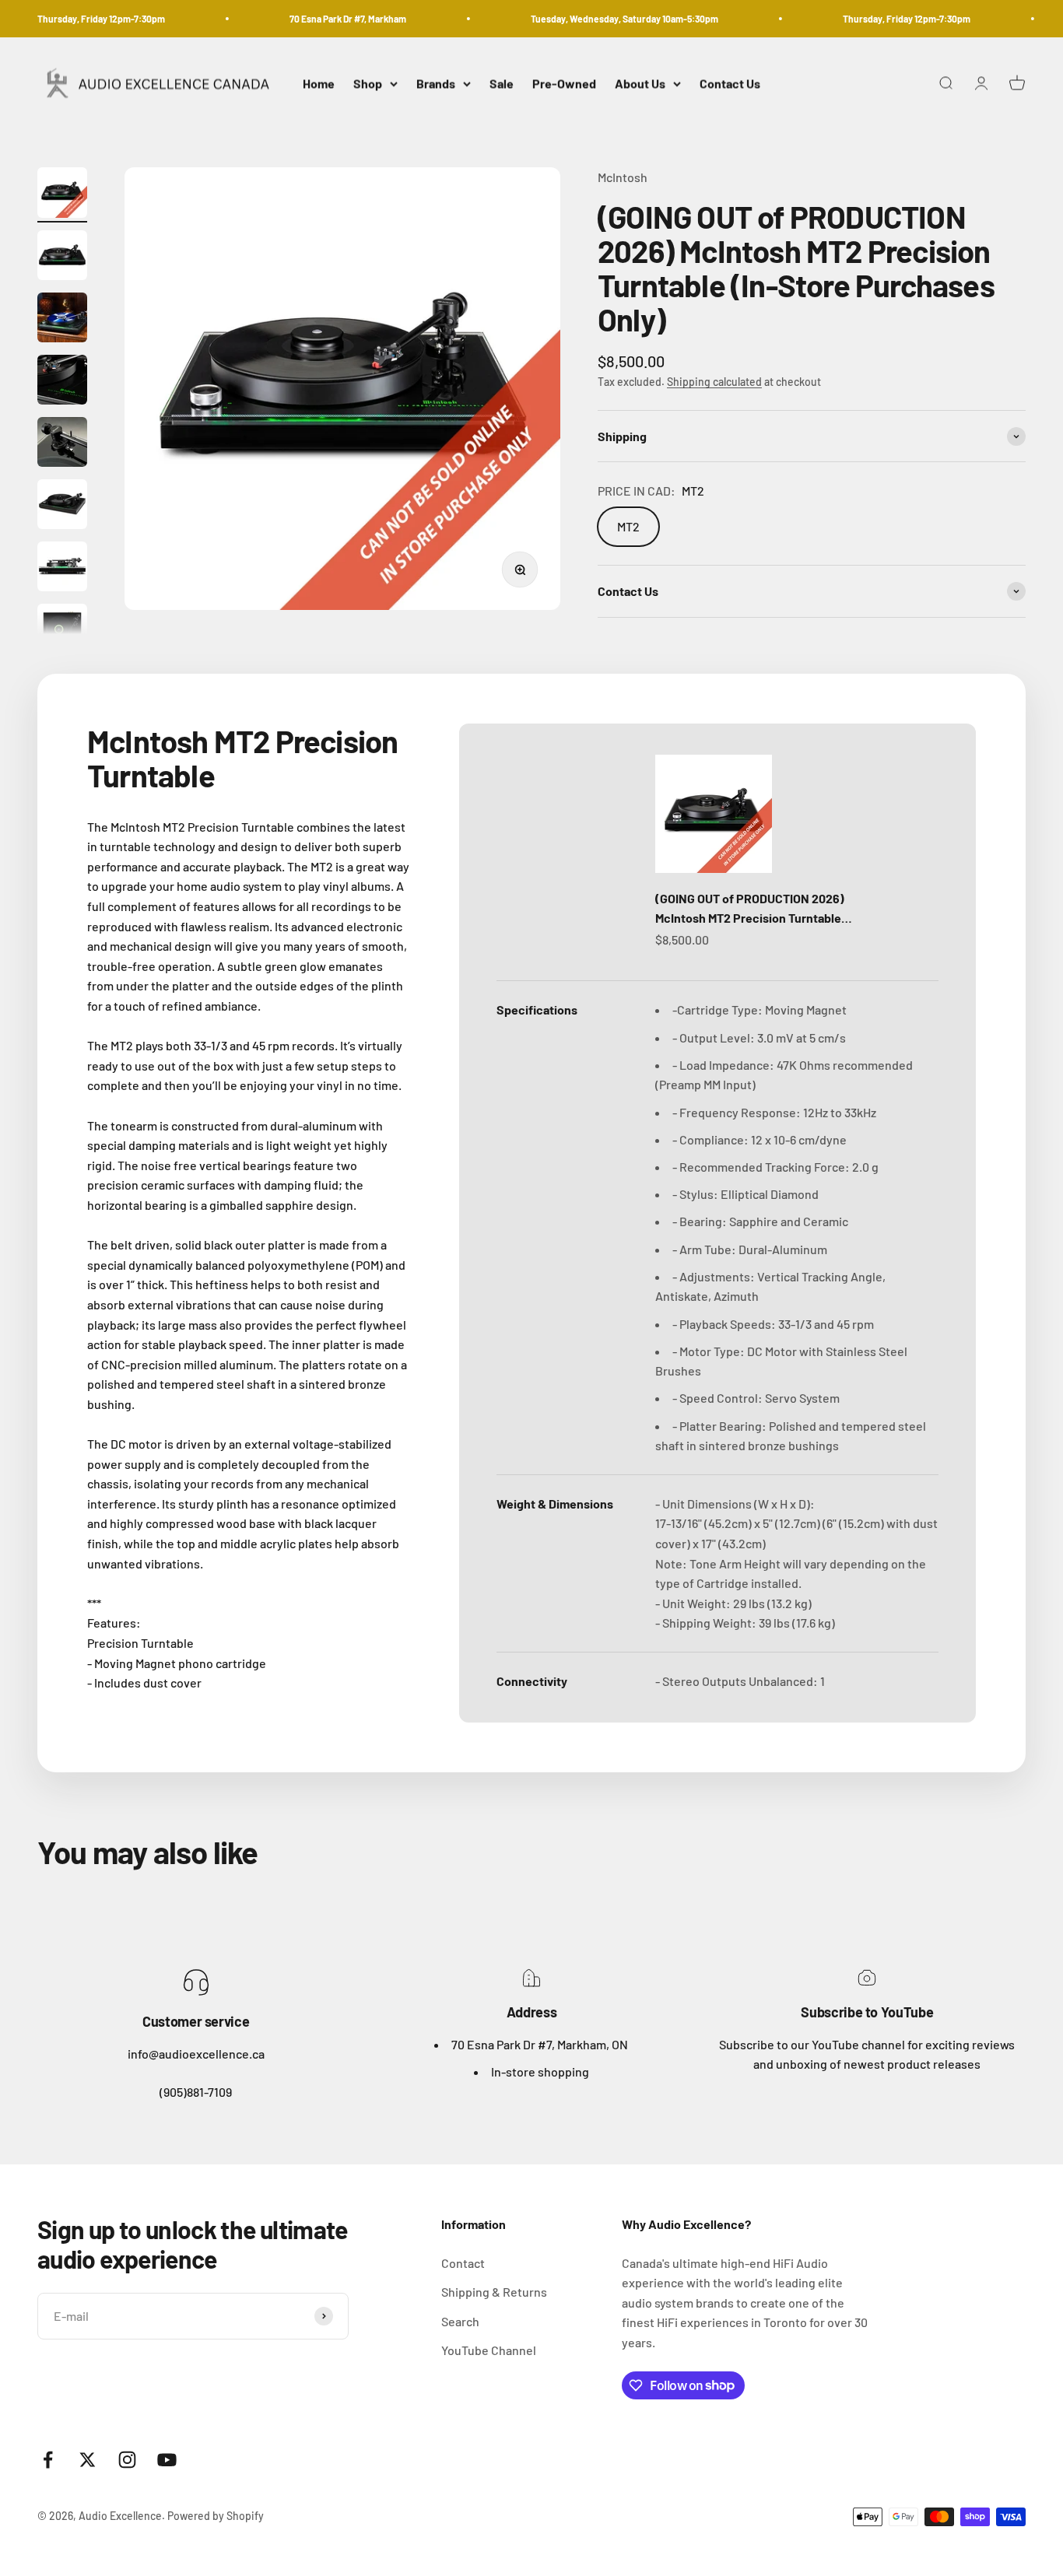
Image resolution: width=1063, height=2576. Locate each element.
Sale (502, 84)
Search (460, 2321)
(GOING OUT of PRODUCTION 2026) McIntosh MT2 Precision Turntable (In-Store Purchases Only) (750, 909)
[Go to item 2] (62, 258)
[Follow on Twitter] (88, 2460)
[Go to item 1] (62, 195)
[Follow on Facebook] (48, 2460)
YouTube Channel (489, 2350)
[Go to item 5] (62, 444)
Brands (436, 84)
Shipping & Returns (494, 2292)
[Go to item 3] (62, 320)
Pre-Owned (564, 84)
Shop (368, 84)
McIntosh (623, 177)
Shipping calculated (714, 382)
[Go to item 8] (62, 631)
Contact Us (730, 84)
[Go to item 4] (62, 382)
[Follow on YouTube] (167, 2460)
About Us (640, 84)
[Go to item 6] (62, 506)
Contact (463, 2263)
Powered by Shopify (216, 2516)
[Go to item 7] (62, 569)
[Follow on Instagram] (127, 2460)
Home (319, 84)
